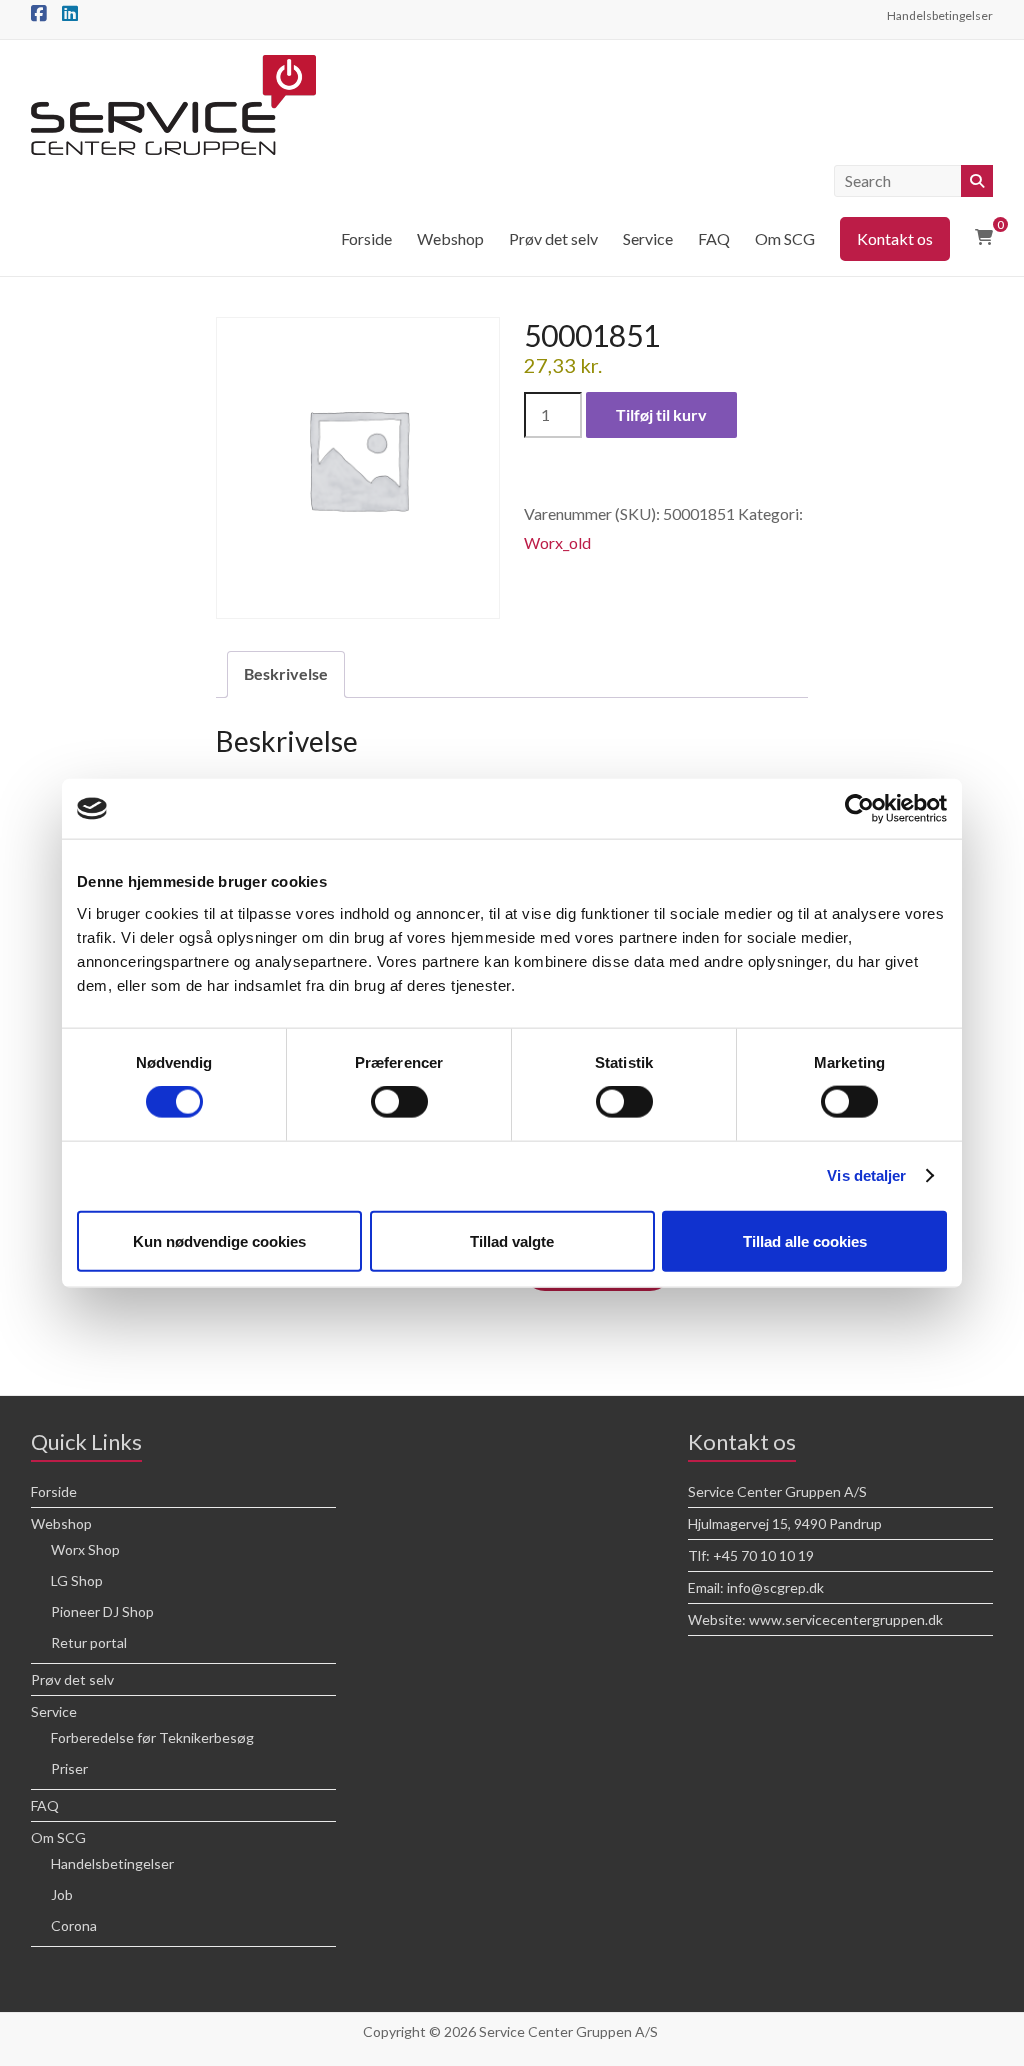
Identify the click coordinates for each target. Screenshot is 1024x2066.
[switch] (399, 1102)
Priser (69, 1768)
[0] (984, 237)
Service (648, 238)
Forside (366, 238)
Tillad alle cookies (805, 1240)
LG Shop (77, 1580)
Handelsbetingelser (940, 15)
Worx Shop (85, 1549)
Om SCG (785, 238)
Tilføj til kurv (661, 414)
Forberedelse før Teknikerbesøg (152, 1737)
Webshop (450, 238)
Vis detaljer (866, 1175)
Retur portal (89, 1642)
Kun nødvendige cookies (219, 1240)
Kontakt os (895, 238)
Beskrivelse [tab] (286, 673)
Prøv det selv (553, 238)
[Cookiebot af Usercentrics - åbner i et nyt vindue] (859, 809)
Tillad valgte (512, 1240)
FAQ (714, 238)
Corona (74, 1925)
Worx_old (557, 542)
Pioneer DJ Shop (102, 1611)
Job (62, 1894)
